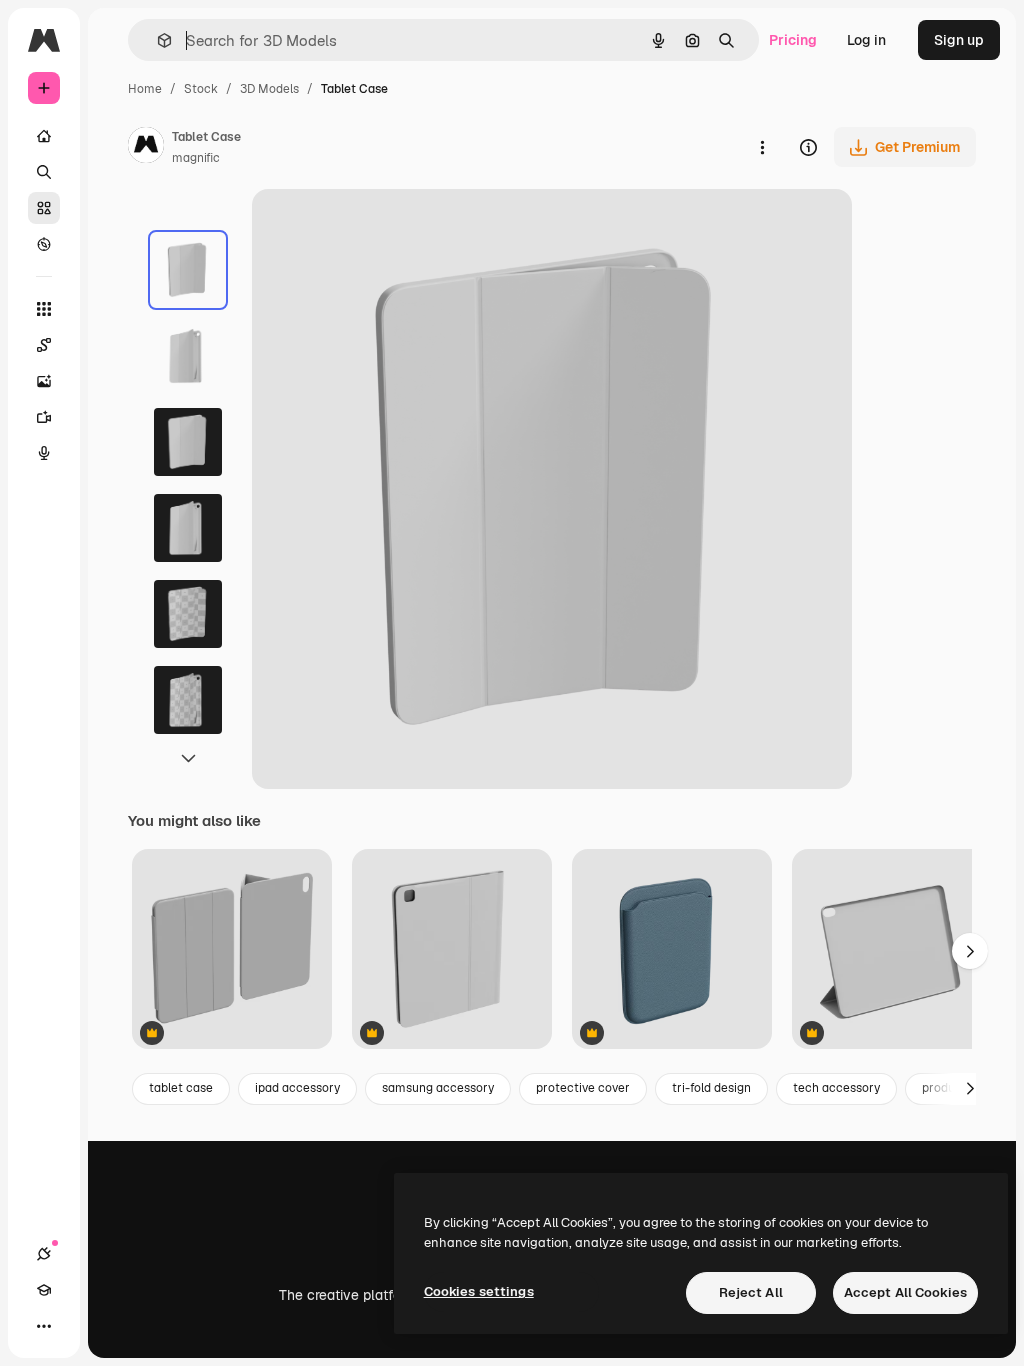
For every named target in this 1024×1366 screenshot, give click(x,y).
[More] (44, 1326)
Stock (201, 89)
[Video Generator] (44, 417)
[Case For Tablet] (892, 950)
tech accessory (836, 1088)
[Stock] (44, 208)
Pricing (793, 40)
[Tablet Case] (232, 950)
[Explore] (44, 244)
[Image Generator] (44, 381)
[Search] (44, 172)
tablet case (181, 1088)
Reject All (751, 1292)
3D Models (269, 89)
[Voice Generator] (44, 453)
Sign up (959, 40)
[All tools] (44, 309)
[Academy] (44, 1290)
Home (145, 89)
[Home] (44, 136)
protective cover (583, 1088)
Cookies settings (479, 1291)
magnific (196, 158)
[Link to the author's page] (146, 148)
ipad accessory (297, 1088)
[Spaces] (44, 345)
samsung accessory (438, 1088)
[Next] (970, 1089)
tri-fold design (711, 1088)
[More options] (762, 147)
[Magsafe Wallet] (672, 950)
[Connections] (44, 1254)
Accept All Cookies (905, 1292)
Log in (866, 40)
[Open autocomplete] (156, 40)
